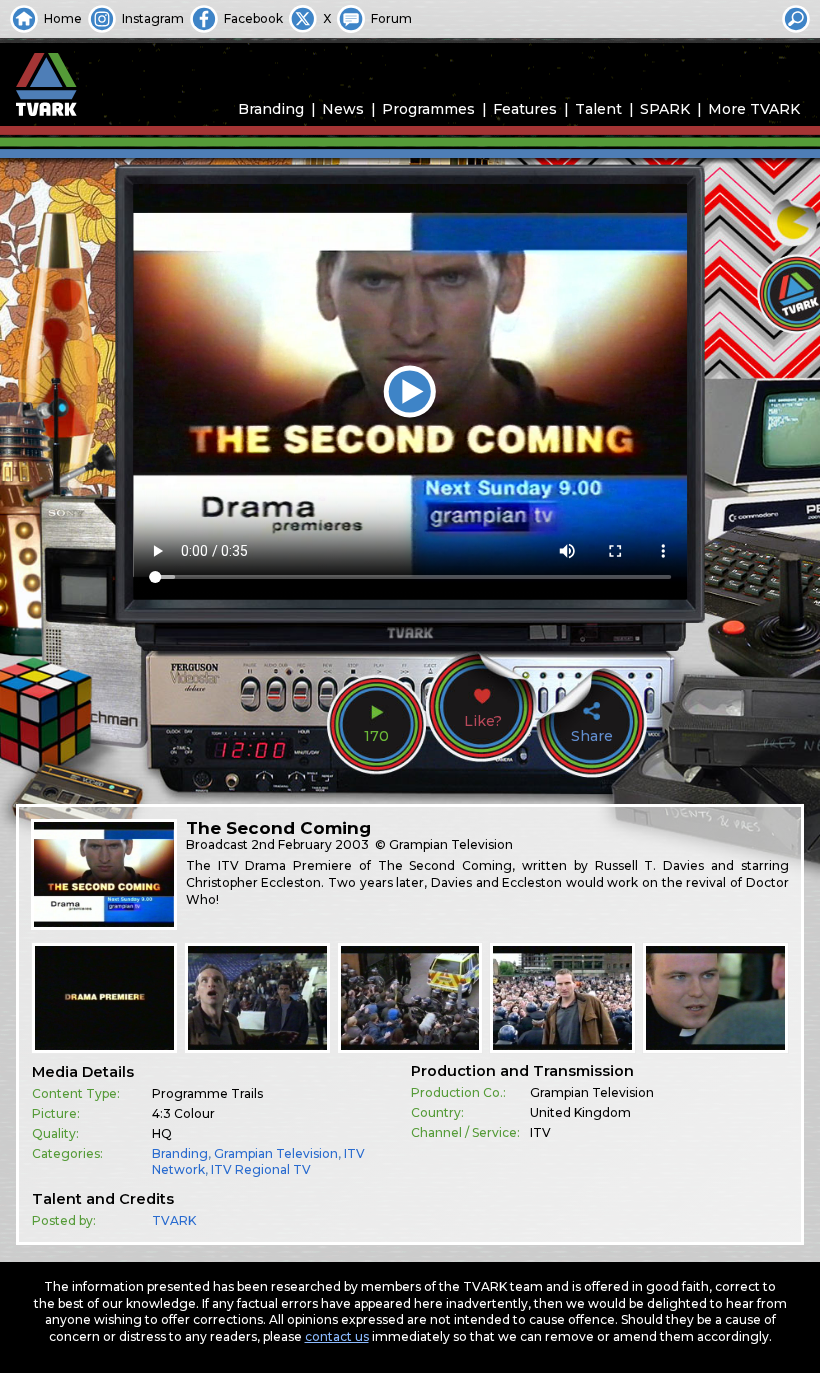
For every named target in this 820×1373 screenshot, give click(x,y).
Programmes (428, 109)
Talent (598, 109)
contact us (337, 1336)
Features (525, 109)
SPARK (665, 109)
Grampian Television (276, 1153)
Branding (271, 109)
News (343, 109)
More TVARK (754, 109)
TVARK (174, 1220)
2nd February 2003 (310, 844)
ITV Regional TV (261, 1169)
